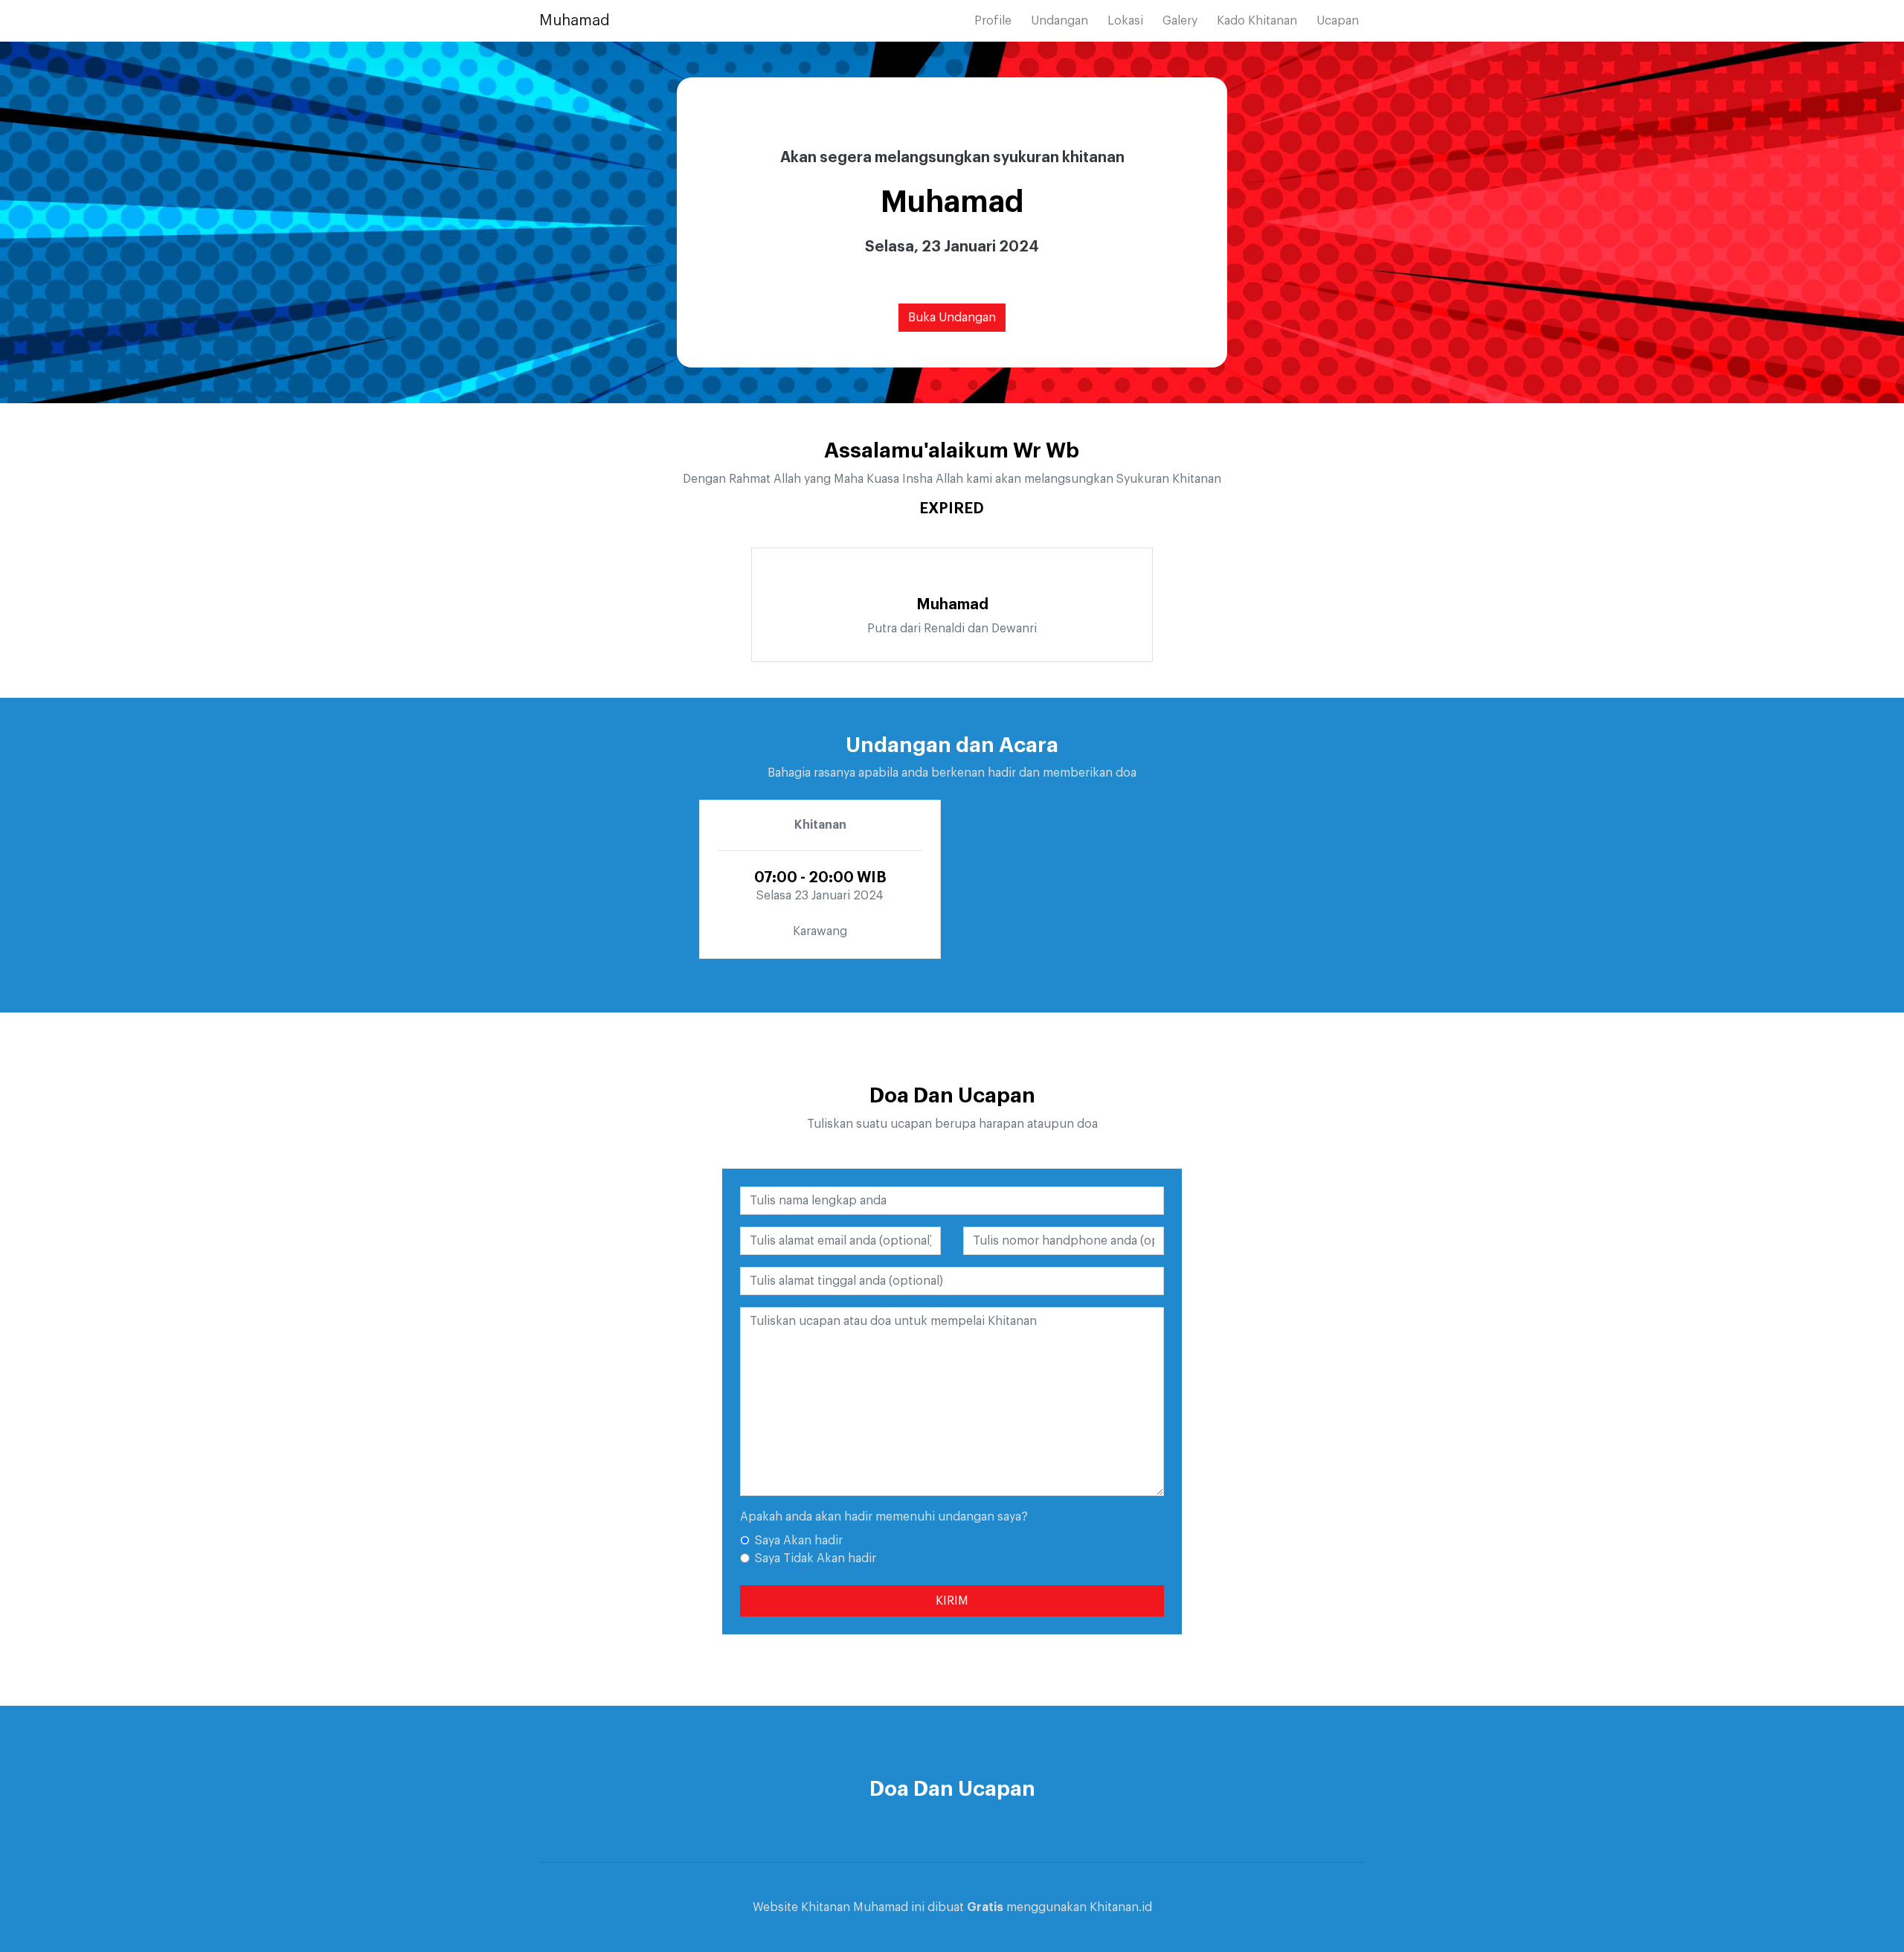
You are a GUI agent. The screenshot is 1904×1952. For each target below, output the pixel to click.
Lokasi (1125, 21)
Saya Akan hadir (799, 1541)
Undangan (1059, 21)
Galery (1180, 21)
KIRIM (952, 1601)
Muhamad (575, 21)
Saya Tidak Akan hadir (816, 1558)
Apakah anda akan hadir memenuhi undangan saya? (884, 1517)
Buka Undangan (952, 318)
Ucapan (1338, 21)
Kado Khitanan (1257, 21)
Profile (993, 21)
